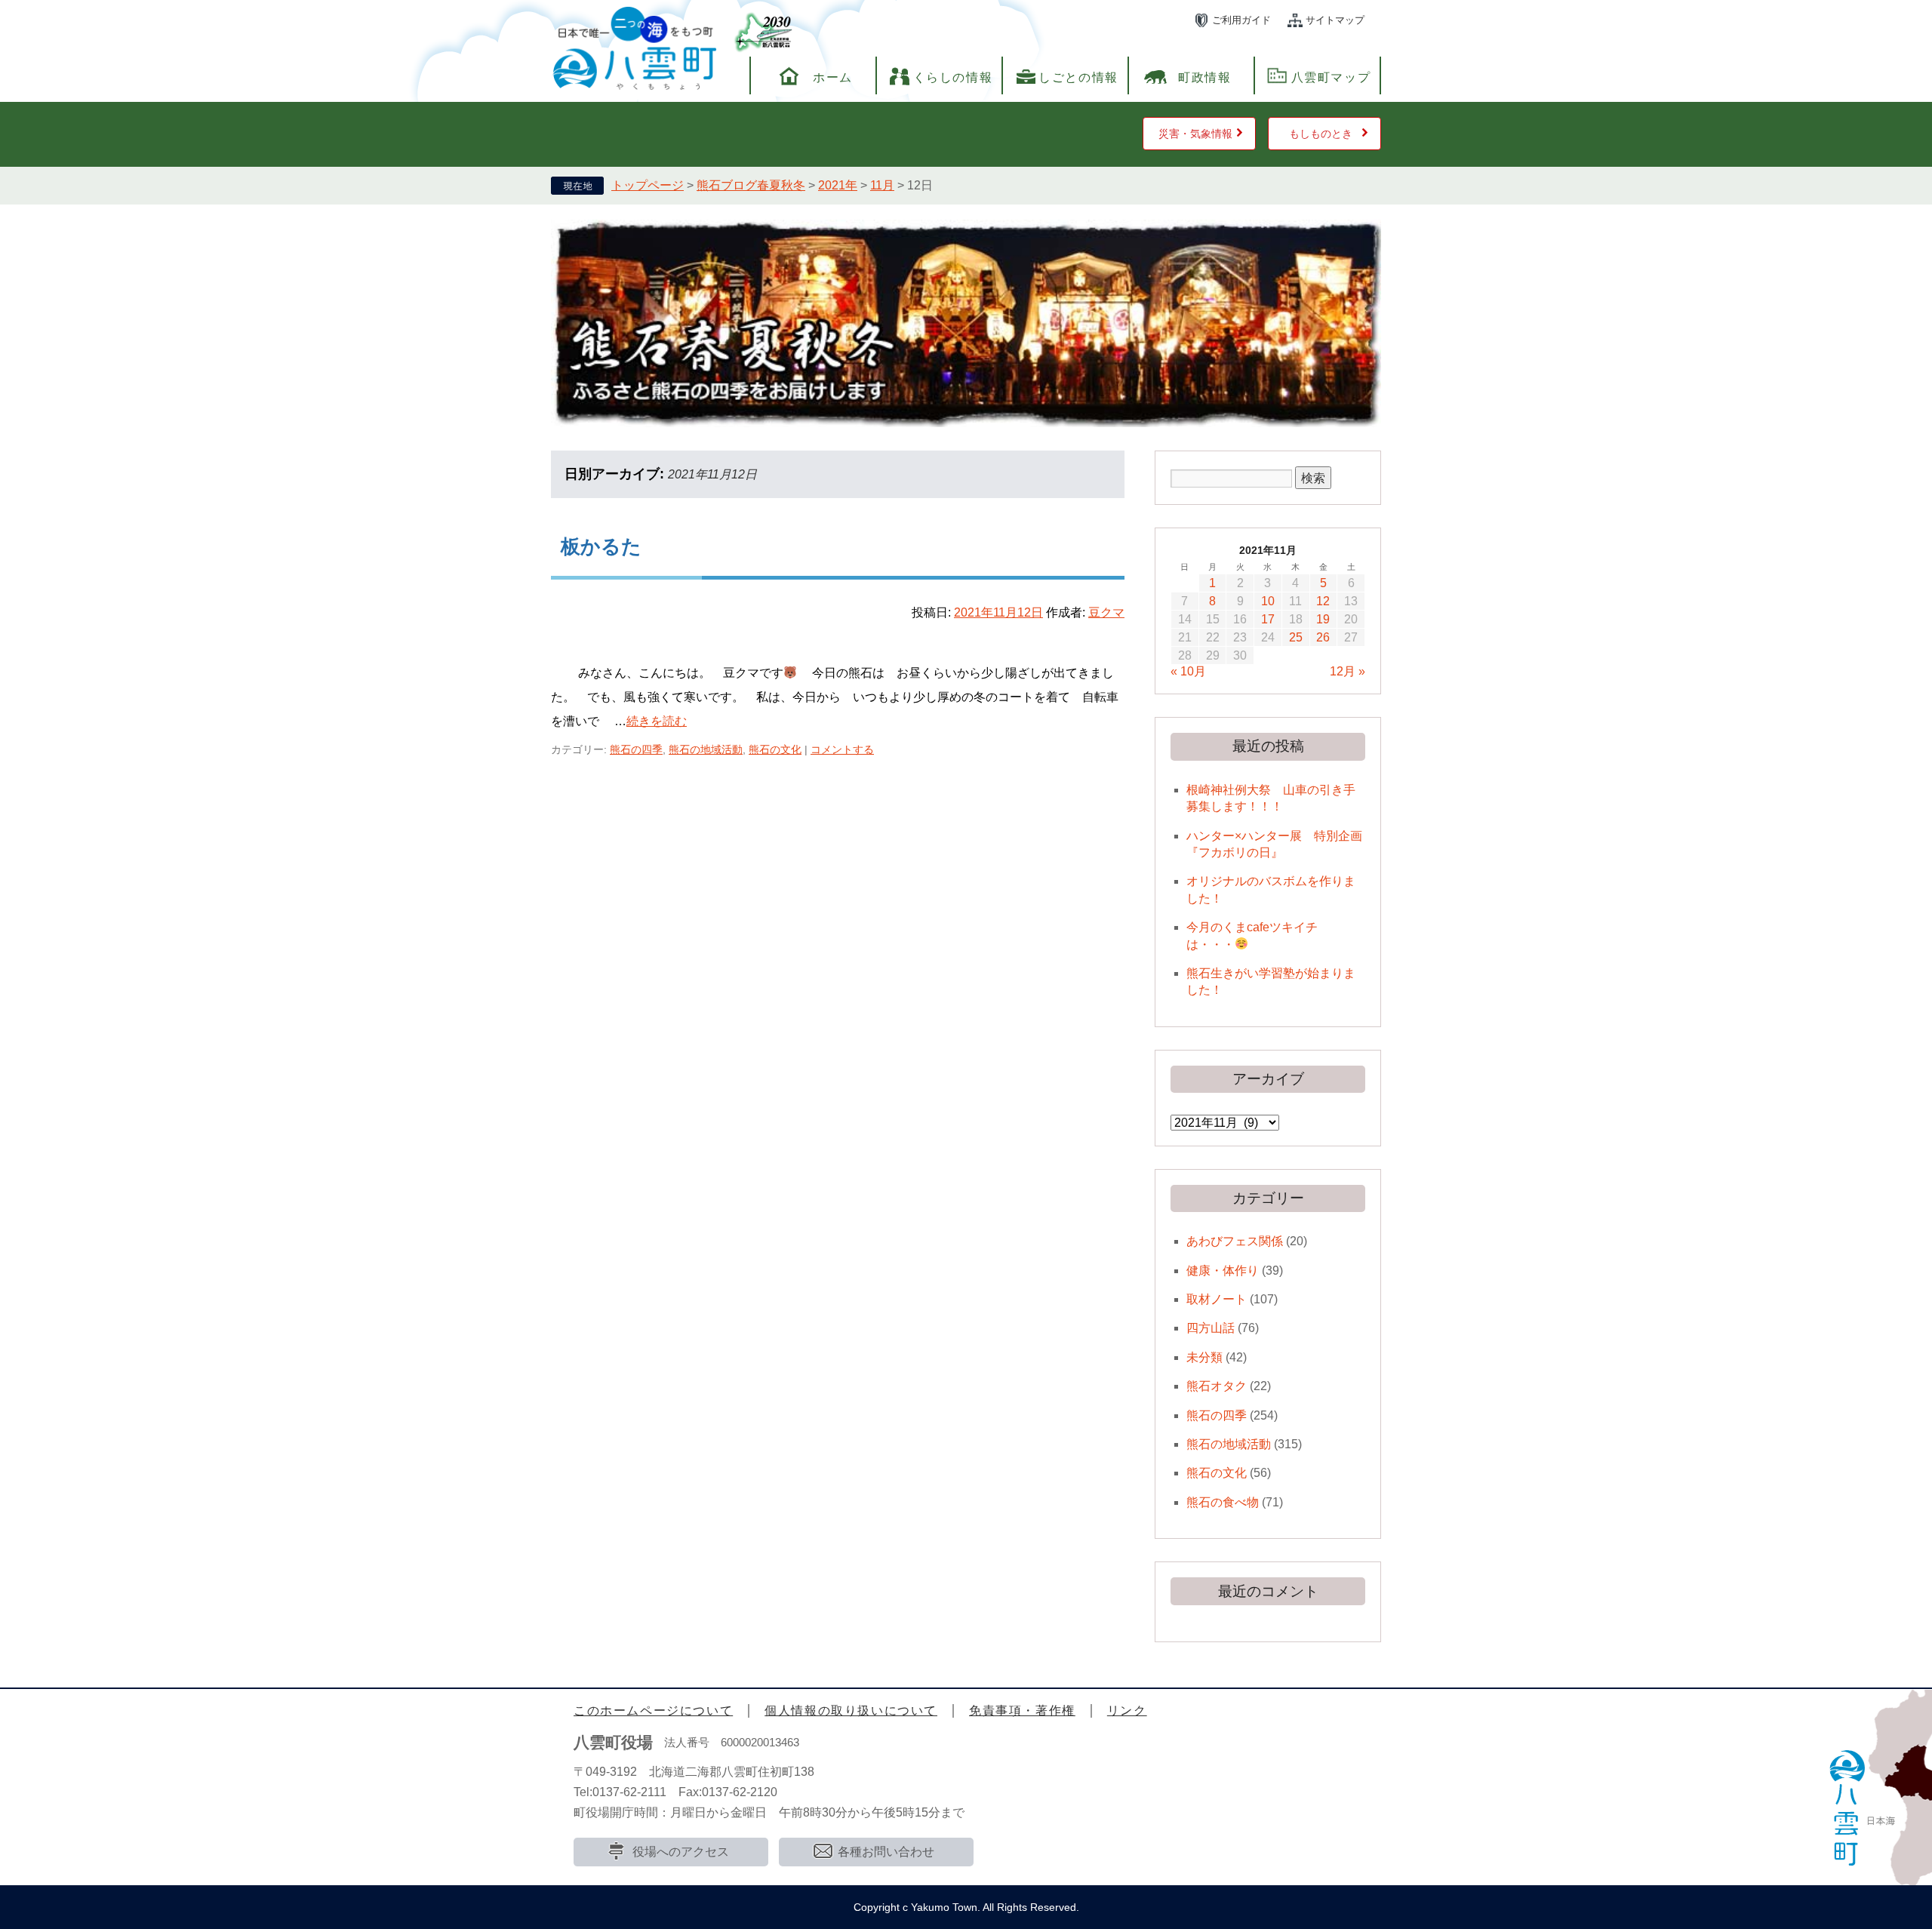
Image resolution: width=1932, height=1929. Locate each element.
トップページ (648, 185)
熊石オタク (1217, 1386)
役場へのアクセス (681, 1852)
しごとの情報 (1078, 77)
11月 (882, 185)
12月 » (1347, 671)
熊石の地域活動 (706, 749)
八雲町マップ (1331, 77)
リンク (1127, 1711)
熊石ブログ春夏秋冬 (751, 185)
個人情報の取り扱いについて (851, 1711)
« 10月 (1188, 671)
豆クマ (1106, 612)
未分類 (1204, 1357)
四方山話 (1211, 1328)
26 (1323, 637)
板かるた (601, 546)
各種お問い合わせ (886, 1852)
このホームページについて (653, 1711)
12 (1323, 601)
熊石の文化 (775, 749)
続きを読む (657, 721)
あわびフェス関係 (1235, 1241)
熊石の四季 (636, 749)
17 (1268, 619)
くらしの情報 (953, 77)
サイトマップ (1335, 20)
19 (1323, 619)
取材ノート (1217, 1299)
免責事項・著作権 (1022, 1711)
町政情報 (1204, 77)
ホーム (833, 77)
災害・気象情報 (1195, 134)
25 (1296, 637)
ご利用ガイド (1241, 20)
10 (1268, 601)
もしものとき (1321, 134)
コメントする (842, 749)
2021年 (838, 185)
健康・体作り (1223, 1271)
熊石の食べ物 (1223, 1502)
